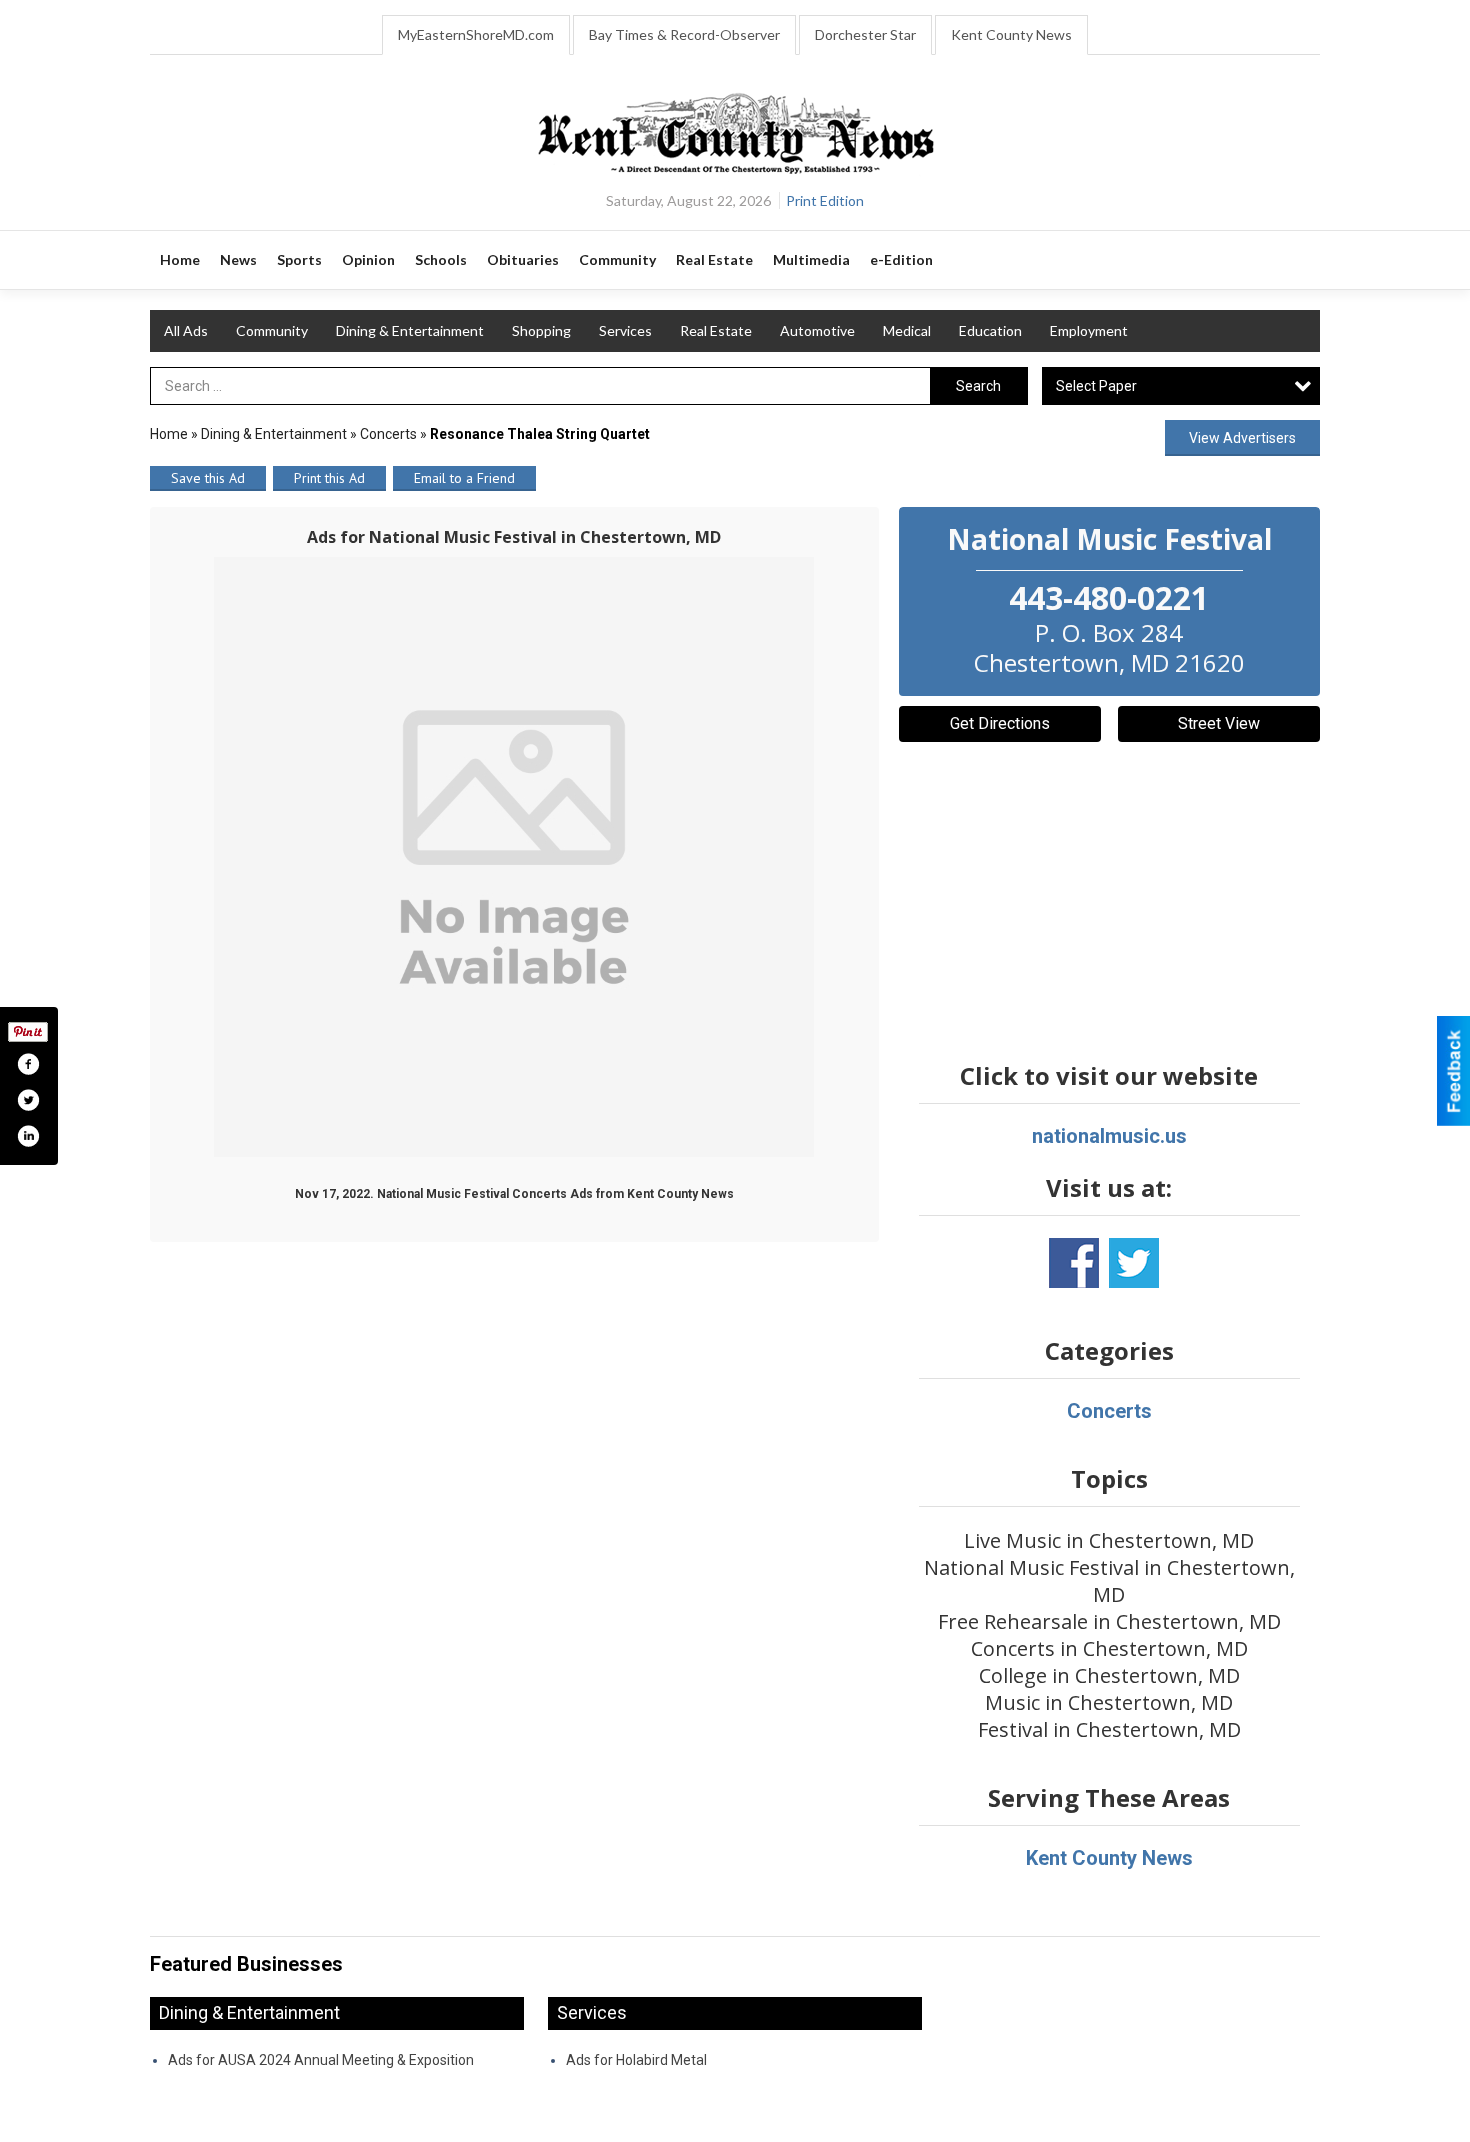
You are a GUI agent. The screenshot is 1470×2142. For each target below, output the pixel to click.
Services (625, 330)
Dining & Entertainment (410, 330)
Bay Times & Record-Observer (684, 34)
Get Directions (1000, 723)
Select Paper (1096, 386)
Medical (907, 330)
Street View (1219, 723)
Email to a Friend (464, 478)
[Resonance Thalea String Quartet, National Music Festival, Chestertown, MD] (514, 857)
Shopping (541, 330)
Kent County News (1011, 34)
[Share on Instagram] (28, 1136)
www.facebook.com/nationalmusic (1074, 1263)
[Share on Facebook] (28, 1064)
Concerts (388, 434)
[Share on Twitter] (28, 1100)
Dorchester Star (865, 34)
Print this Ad (329, 478)
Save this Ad (208, 478)
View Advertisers (1242, 438)
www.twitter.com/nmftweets (1134, 1263)
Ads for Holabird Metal (636, 2060)
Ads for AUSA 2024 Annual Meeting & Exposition (321, 2060)
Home (169, 434)
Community (272, 330)
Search (978, 386)
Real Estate (716, 330)
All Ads (186, 330)
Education (990, 330)
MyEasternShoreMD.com (476, 34)
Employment (1089, 330)
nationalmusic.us (1109, 1136)
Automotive (817, 330)
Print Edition (825, 200)
